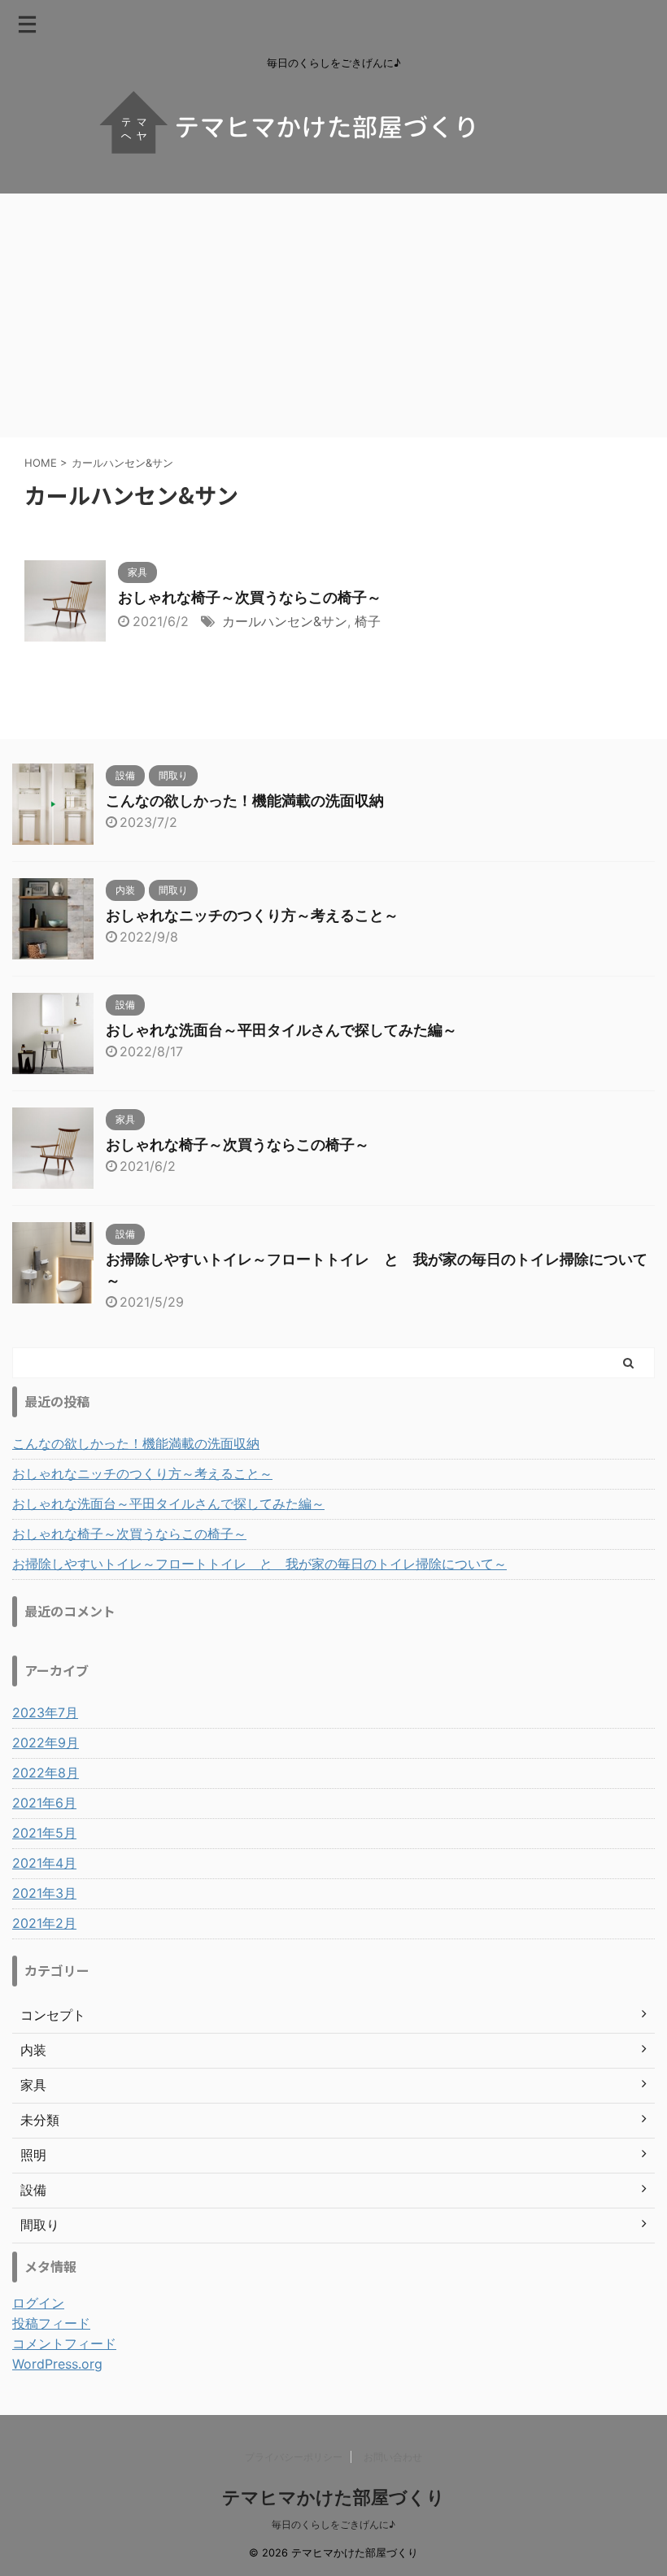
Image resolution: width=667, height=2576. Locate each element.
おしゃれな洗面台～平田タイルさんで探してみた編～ (281, 1030)
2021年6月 (44, 1803)
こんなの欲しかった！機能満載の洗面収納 (245, 801)
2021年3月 (44, 1893)
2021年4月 (44, 1863)
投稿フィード (51, 2323)
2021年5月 (44, 1833)
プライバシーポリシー (294, 2457)
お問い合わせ (393, 2457)
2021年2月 (44, 1923)
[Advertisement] (333, 315)
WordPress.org (57, 2364)
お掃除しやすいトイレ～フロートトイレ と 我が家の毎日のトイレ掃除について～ (259, 1564)
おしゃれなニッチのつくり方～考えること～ (252, 915)
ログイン (38, 2303)
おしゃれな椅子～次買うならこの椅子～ (250, 597)
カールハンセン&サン (285, 621)
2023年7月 (45, 1712)
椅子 (368, 621)
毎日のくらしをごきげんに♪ (333, 2524)
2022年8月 (46, 1773)
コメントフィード (64, 2343)
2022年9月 (46, 1743)
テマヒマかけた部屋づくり (333, 2497)
